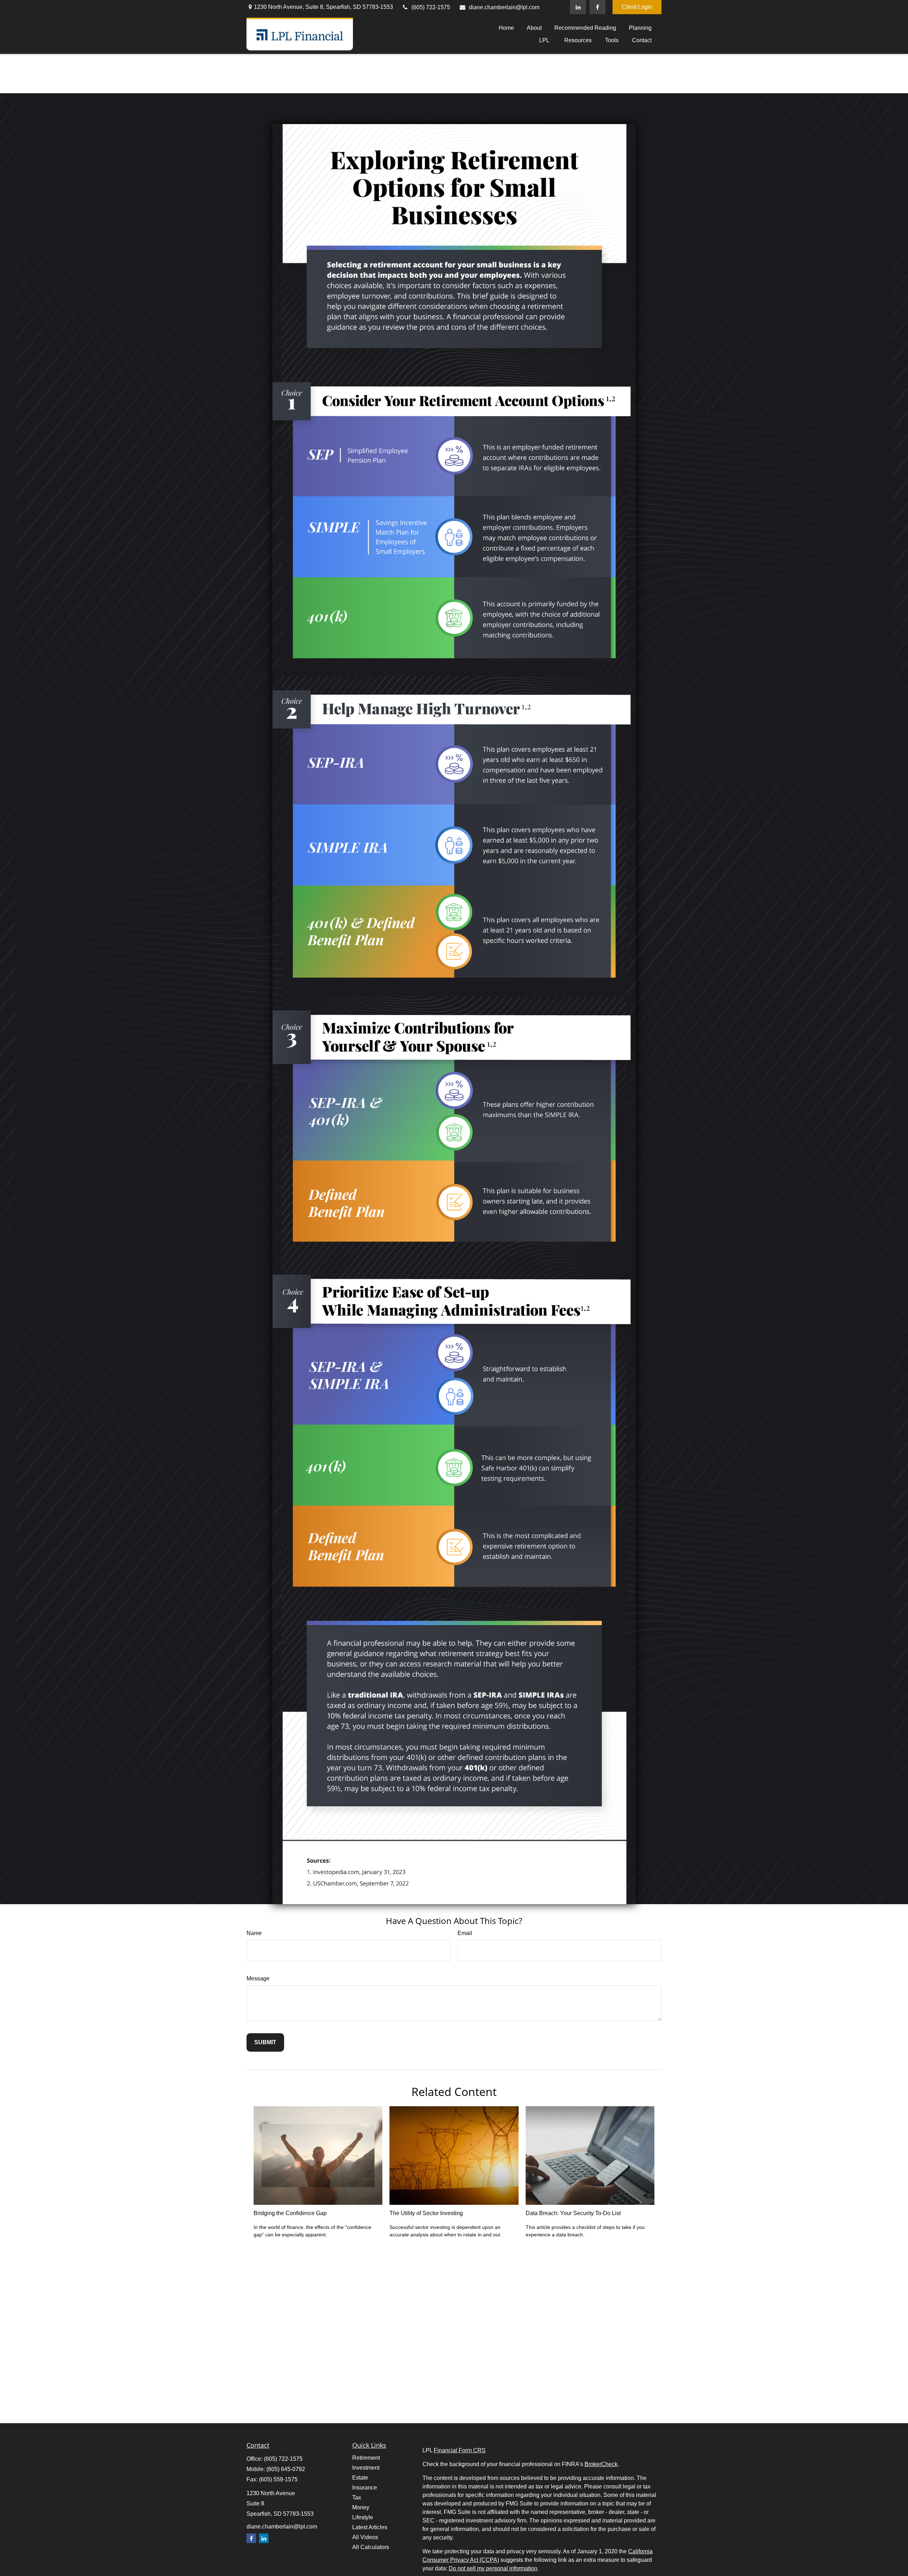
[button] (506, 28)
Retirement (366, 2458)
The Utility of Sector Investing (426, 2213)
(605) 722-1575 (431, 7)
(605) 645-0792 (286, 2469)
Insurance (365, 2488)
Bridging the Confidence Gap (290, 2213)
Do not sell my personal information (493, 2568)
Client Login (637, 7)
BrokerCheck (601, 2464)
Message (258, 1978)
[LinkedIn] (578, 7)
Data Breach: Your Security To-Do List (573, 2213)
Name (254, 1933)
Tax (357, 2497)
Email (465, 1933)
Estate (360, 2478)
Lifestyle (363, 2517)
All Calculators (371, 2547)
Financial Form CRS (460, 2450)
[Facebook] (597, 7)
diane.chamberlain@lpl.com (504, 7)
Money (361, 2507)
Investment (366, 2468)
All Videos (365, 2537)
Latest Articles (370, 2527)
